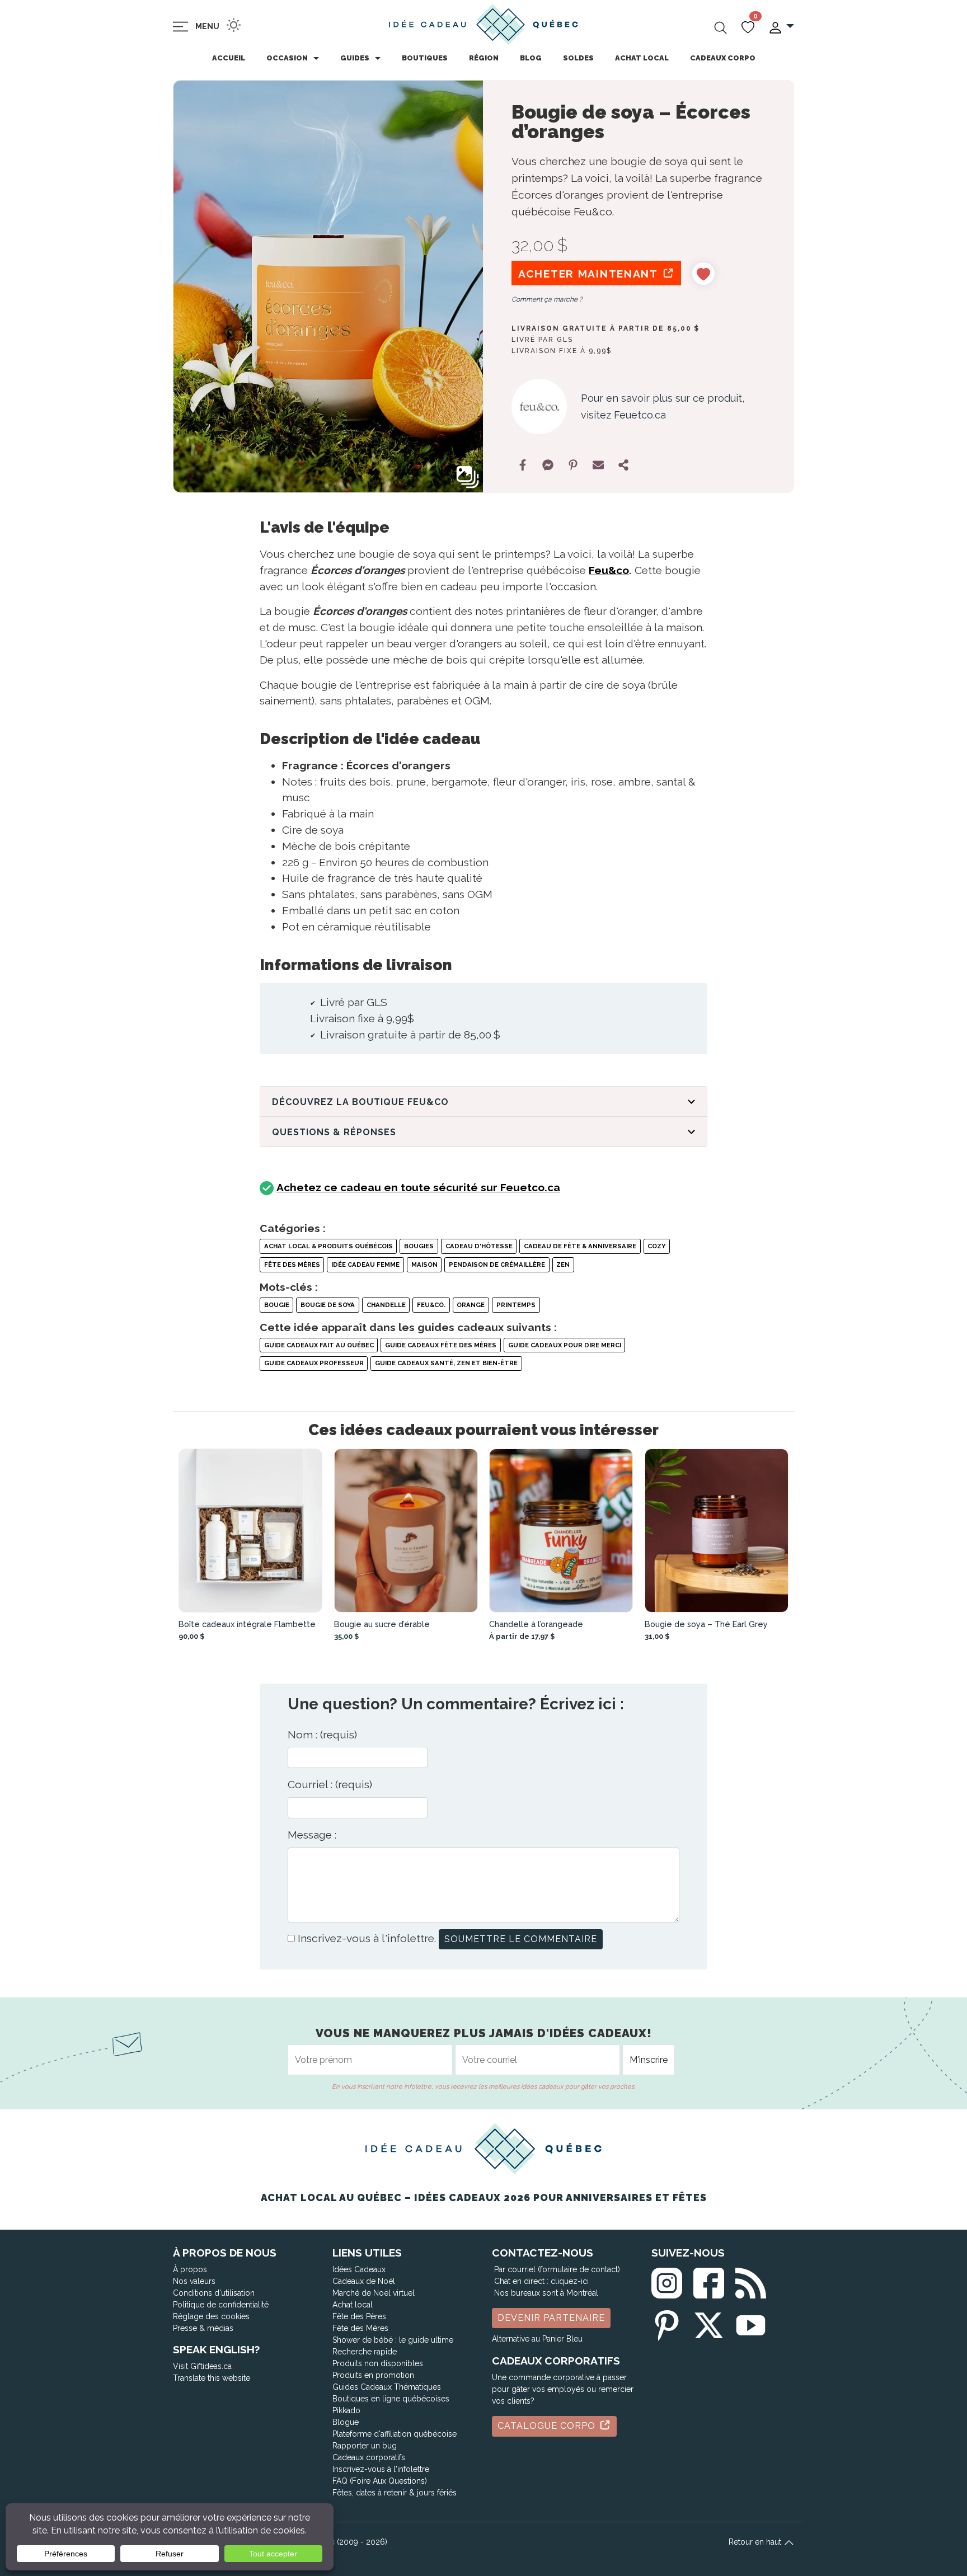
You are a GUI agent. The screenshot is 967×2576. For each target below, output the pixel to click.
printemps (516, 1305)
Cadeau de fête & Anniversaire (580, 1246)
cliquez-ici (570, 2281)
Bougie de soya (328, 1305)
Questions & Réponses (334, 1132)
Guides (355, 58)
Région (484, 58)
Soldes (578, 58)
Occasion (287, 58)
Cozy (656, 1246)
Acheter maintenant (590, 274)
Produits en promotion (373, 2375)
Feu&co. (431, 1305)
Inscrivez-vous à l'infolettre (381, 2469)
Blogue (346, 2422)
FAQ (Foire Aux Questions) (380, 2481)
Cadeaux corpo (723, 58)
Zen (563, 1265)
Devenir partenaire (551, 2318)
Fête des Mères (292, 1265)
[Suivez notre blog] (751, 2280)
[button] (781, 27)
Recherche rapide (365, 2352)
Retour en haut (756, 2542)
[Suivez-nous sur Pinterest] (667, 2323)
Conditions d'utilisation (214, 2293)
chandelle (386, 1305)
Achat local (642, 58)
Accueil (229, 58)
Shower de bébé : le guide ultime (393, 2340)
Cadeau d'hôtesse (479, 1246)
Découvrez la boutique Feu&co (360, 1102)
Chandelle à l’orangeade (536, 1624)
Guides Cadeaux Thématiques (387, 2387)
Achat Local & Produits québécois (328, 1246)
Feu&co (609, 570)
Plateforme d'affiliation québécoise (395, 2434)
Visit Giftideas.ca (202, 2366)
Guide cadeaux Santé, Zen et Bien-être (446, 1363)
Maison (424, 1265)
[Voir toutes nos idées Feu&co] (539, 406)
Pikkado (346, 2410)
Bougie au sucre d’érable (382, 1624)
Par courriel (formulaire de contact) (557, 2269)
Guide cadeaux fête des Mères (441, 1345)
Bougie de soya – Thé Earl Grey (706, 1624)
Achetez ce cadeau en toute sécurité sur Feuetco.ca (418, 1187)
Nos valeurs (194, 2281)
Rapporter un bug (365, 2446)
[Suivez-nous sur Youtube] (751, 2323)
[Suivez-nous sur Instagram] (667, 2280)
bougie (277, 1305)
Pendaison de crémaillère (497, 1265)
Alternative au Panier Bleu (537, 2339)
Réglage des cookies (211, 2316)
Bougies (419, 1246)
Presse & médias (203, 2328)
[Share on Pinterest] (573, 465)
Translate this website (212, 2378)
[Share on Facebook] (523, 465)
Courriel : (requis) (330, 1784)
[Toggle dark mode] (234, 25)
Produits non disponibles (378, 2363)
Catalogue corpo (548, 2426)
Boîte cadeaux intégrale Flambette (247, 1624)
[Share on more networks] (623, 465)
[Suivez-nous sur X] (709, 2323)
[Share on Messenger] (548, 465)
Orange (471, 1305)
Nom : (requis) (322, 1734)
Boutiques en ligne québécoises (391, 2399)
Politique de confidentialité (221, 2305)
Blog (531, 58)
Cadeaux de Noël (364, 2281)
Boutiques (425, 58)
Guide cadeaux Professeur (314, 1363)
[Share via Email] (598, 465)
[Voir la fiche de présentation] (251, 1531)
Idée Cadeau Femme (365, 1265)
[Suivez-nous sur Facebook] (709, 2280)
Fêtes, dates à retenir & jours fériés (395, 2493)
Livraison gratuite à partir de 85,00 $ (605, 328)
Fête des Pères (359, 2316)
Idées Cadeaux (359, 2269)
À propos (190, 2269)
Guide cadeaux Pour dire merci (565, 1345)
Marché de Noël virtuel (374, 2293)
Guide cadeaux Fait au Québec (319, 1345)
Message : (312, 1835)
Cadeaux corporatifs (369, 2457)
